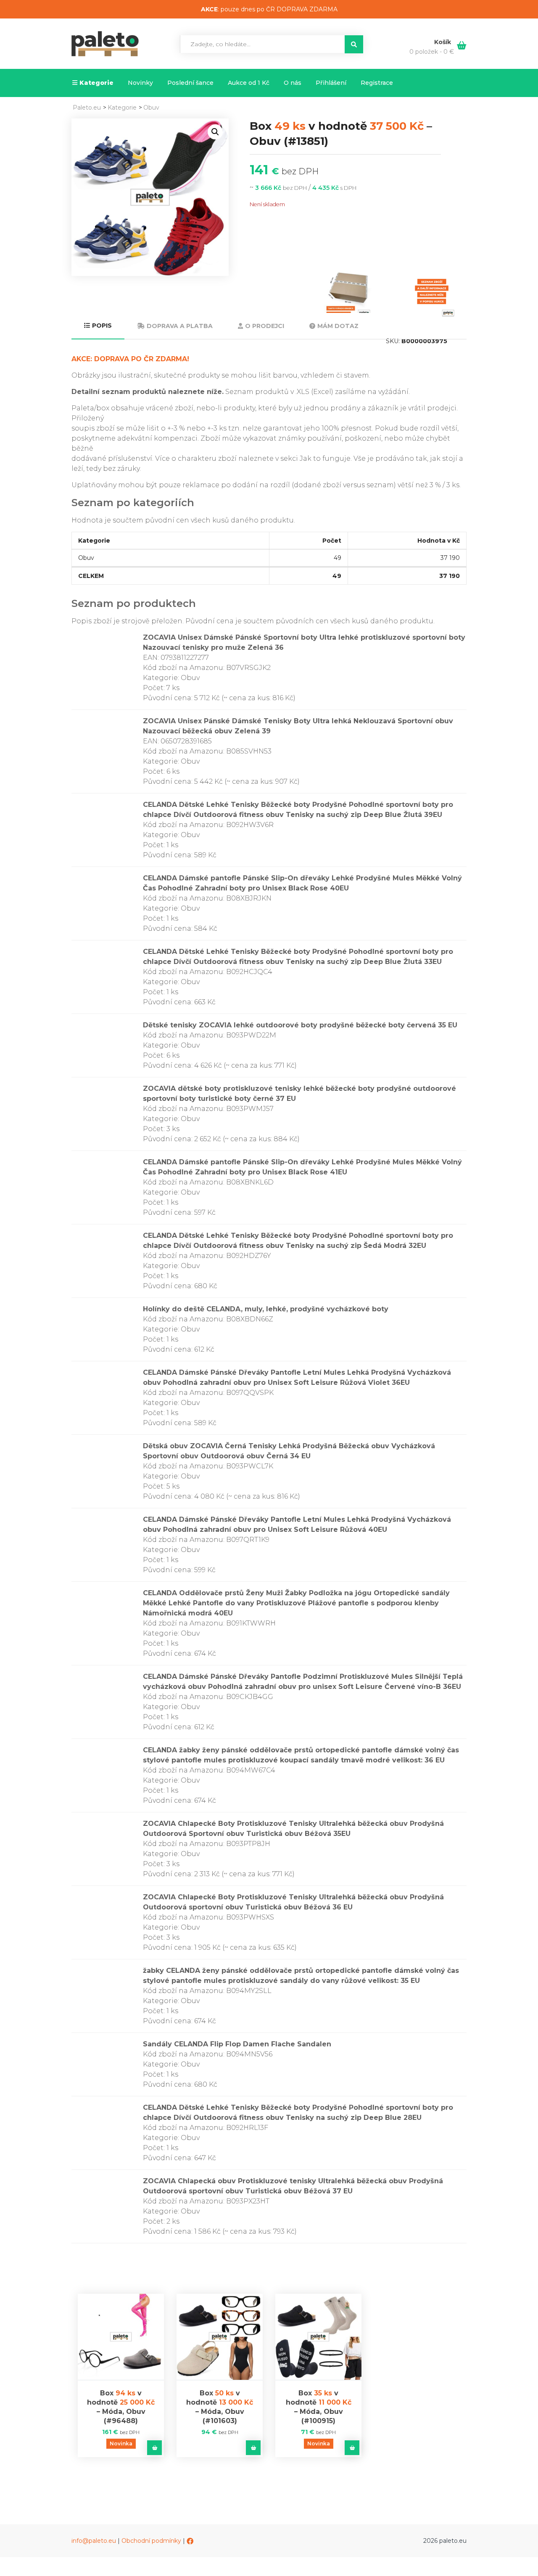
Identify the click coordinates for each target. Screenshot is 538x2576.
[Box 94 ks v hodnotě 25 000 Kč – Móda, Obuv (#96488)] (121, 2337)
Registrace (377, 83)
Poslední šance (190, 83)
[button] (215, 132)
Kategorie (96, 83)
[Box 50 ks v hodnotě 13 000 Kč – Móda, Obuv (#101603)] (220, 2337)
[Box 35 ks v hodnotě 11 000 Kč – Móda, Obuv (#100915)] (318, 2337)
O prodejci (265, 326)
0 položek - (432, 52)
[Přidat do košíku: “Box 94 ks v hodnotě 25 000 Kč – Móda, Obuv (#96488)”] (154, 2448)
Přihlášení (331, 83)
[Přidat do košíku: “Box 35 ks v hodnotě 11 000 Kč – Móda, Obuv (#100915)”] (352, 2448)
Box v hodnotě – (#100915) (319, 2407)
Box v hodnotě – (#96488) (121, 2407)
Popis (102, 326)
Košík (443, 42)
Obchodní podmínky (151, 2541)
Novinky (140, 83)
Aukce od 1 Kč (249, 83)
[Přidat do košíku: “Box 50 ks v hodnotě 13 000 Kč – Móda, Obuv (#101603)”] (253, 2448)
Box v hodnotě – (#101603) (220, 2407)
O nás (293, 83)
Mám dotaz (338, 326)
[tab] (98, 326)
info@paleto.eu (94, 2541)
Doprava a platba (180, 326)
